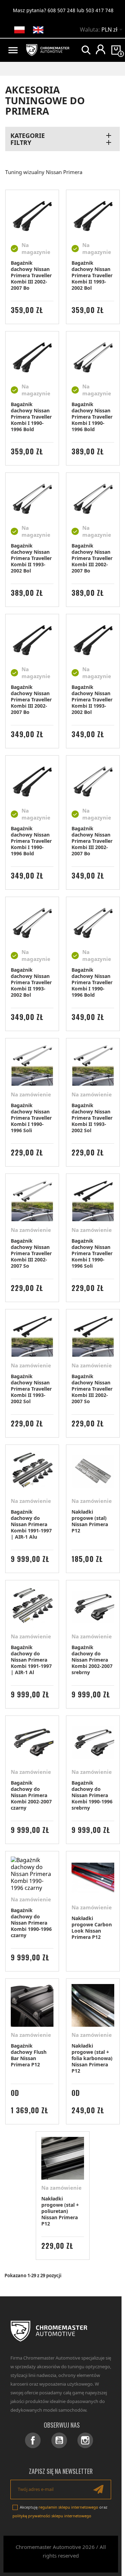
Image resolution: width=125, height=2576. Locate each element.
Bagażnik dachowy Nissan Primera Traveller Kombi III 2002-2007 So (31, 1253)
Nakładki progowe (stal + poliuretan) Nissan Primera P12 (60, 2211)
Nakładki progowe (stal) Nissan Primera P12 (90, 1521)
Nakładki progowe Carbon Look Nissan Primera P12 (92, 1928)
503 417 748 (100, 10)
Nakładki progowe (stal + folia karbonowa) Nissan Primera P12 (92, 2058)
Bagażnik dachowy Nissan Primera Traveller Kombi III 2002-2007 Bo (31, 275)
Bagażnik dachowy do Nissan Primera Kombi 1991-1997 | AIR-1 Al (31, 1660)
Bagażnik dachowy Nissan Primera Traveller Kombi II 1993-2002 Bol (92, 275)
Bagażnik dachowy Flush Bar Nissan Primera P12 (29, 2055)
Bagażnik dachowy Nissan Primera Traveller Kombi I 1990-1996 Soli (31, 1118)
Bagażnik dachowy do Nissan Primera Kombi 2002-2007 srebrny (92, 1660)
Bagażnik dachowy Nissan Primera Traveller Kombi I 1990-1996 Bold (31, 417)
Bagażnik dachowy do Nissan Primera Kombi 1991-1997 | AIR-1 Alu (31, 1524)
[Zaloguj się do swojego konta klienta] (101, 49)
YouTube (59, 2440)
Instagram (85, 2440)
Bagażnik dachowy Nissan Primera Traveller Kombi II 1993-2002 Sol (92, 1118)
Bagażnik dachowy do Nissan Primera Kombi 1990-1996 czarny (31, 1923)
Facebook (33, 2440)
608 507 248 (61, 10)
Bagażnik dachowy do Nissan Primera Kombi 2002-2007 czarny (31, 1795)
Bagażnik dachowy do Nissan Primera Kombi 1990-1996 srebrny (92, 1795)
